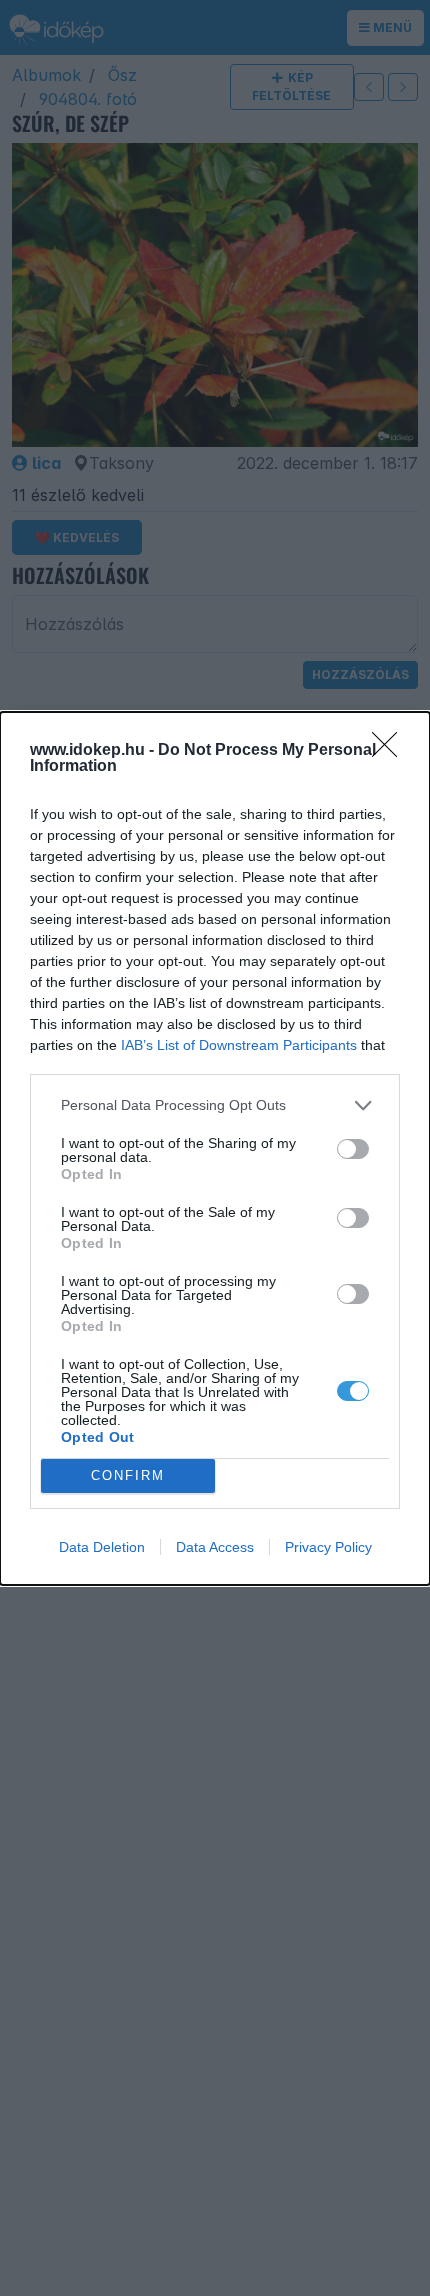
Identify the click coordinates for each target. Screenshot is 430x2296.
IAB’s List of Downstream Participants (239, 1045)
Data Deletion (102, 1547)
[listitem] (215, 1105)
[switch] (353, 1149)
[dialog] (215, 1148)
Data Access (215, 1547)
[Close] (391, 751)
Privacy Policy (328, 1547)
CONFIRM (128, 1475)
